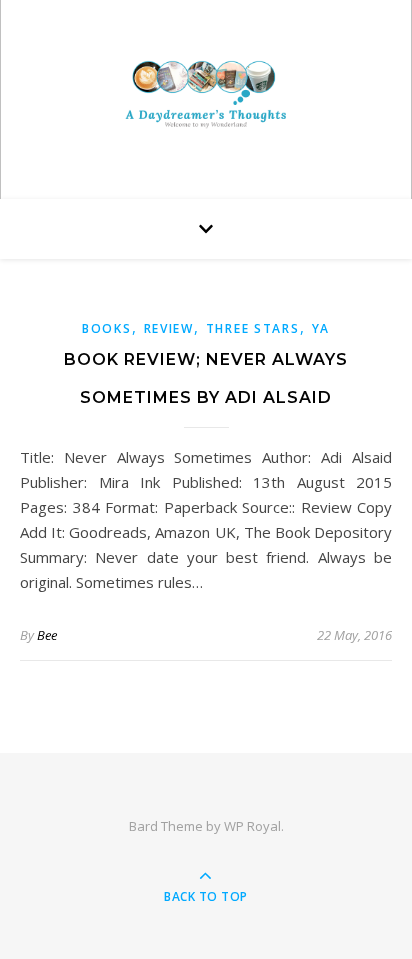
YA (321, 328)
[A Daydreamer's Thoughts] (206, 94)
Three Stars (253, 328)
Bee (47, 635)
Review (169, 328)
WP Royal (252, 826)
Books (107, 328)
